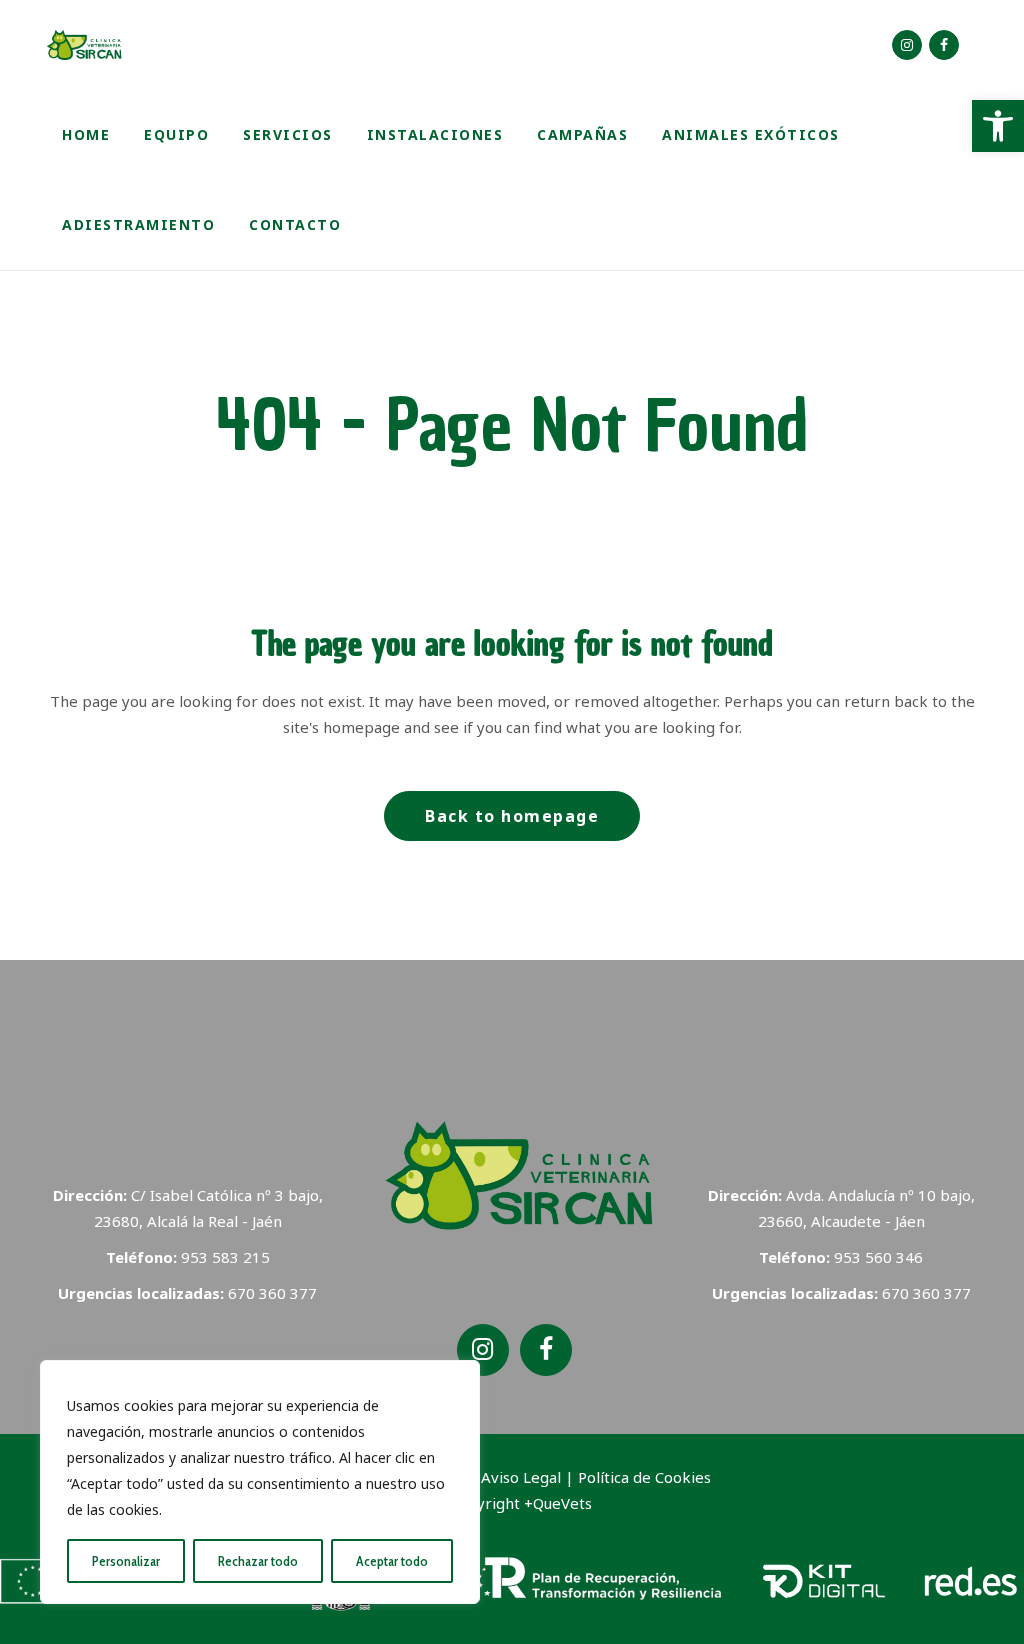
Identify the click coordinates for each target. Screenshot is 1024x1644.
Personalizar (126, 1561)
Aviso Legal (521, 1477)
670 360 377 (272, 1293)
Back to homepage (512, 816)
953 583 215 (225, 1257)
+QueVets (558, 1503)
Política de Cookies (644, 1477)
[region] (260, 1482)
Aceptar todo (392, 1561)
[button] (998, 126)
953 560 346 (878, 1257)
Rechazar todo (258, 1561)
